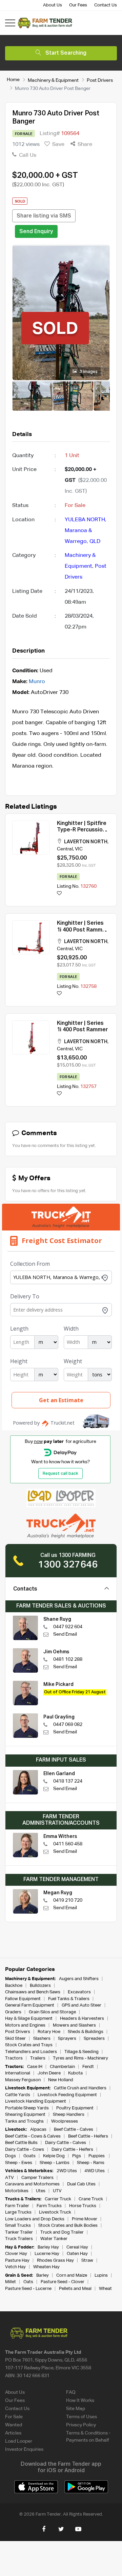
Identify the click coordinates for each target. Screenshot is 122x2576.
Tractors (14, 2058)
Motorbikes (17, 2191)
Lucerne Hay (47, 2254)
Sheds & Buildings (86, 2032)
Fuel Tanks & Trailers (69, 1999)
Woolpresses (65, 2121)
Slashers (42, 2039)
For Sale (14, 2417)
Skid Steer (15, 2039)
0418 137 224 (68, 1781)
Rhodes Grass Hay (55, 2261)
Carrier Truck (58, 2199)
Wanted (14, 2425)
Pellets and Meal (75, 2289)
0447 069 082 (68, 1725)
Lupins (101, 2276)
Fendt (88, 2067)
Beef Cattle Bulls (21, 2143)
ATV (9, 2178)
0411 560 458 (68, 1844)
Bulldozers (40, 1986)
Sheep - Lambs (55, 2163)
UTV (57, 2191)
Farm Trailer (17, 2206)
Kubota (75, 2073)
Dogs (11, 2156)
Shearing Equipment (25, 2115)
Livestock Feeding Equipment (67, 2095)
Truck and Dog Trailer (62, 2232)
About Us (53, 5)
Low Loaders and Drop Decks (35, 2219)
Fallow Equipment (23, 1999)
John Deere (49, 2073)
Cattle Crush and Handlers (80, 2088)
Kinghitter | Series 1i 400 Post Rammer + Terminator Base (82, 930)
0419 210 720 (68, 1900)
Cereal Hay (77, 2247)
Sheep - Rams (91, 2163)
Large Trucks (18, 2212)
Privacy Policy (81, 2425)
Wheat (105, 2289)
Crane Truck (91, 2199)
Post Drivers (100, 80)
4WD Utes (95, 2171)
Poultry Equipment (75, 2108)
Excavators (79, 1992)
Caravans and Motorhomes (32, 2184)
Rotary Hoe (49, 2032)
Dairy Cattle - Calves (66, 2143)
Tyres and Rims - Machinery (80, 2058)
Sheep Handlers (69, 2115)
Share (84, 145)
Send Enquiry (36, 232)
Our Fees (78, 5)
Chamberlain (62, 2067)
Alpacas (38, 2130)
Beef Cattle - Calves (74, 2130)
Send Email (65, 1634)
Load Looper (19, 2441)
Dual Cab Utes (81, 2184)
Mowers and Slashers (74, 2025)
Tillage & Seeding (82, 2052)
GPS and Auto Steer (82, 2005)
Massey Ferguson (23, 2080)
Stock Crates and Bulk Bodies (68, 2226)
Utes (41, 2191)
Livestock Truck (55, 2212)
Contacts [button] (25, 1589)
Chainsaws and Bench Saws (33, 1992)
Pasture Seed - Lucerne (28, 2289)
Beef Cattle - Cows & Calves (33, 2136)
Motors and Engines (25, 2025)
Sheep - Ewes (19, 2163)
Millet (11, 2282)
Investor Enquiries (24, 2449)
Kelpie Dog (54, 2156)
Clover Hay (16, 2254)
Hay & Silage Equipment (29, 2019)
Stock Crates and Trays (29, 2045)
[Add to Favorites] (59, 894)
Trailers (38, 2058)
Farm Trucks (49, 2206)
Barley (43, 2276)
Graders (13, 2012)
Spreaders (94, 2039)
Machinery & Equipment (53, 80)
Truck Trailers (19, 2239)
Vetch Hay (15, 2267)
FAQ (71, 2392)
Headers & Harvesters (82, 2019)
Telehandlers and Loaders (31, 2052)
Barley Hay (48, 2247)
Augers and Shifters (79, 1979)
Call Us (27, 155)
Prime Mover (85, 2219)
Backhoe (14, 1986)
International (18, 2073)
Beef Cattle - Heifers (88, 2136)
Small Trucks (18, 2226)
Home (13, 80)
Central (65, 849)
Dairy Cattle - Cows (25, 2150)
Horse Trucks (83, 2206)
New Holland (61, 2080)
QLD (95, 542)
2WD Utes (67, 2171)
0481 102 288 (68, 1659)
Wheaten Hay (46, 2267)
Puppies (97, 2156)
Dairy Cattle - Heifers (72, 2150)
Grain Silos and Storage (52, 2012)
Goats (29, 2156)
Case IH (35, 2067)
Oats (28, 2282)
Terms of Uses (82, 2417)
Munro (37, 682)
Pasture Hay (17, 2261)
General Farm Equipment (30, 2005)
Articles (13, 2433)
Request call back (60, 1474)
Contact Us (106, 5)
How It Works (80, 2401)
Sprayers (67, 2039)
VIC (79, 849)
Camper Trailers (37, 2178)
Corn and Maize (72, 2276)
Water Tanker (54, 2239)
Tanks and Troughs (24, 2121)
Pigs (77, 2156)
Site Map (76, 2409)
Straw (87, 2261)
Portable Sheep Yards (27, 2108)
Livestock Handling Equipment (36, 2101)
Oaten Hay (77, 2254)
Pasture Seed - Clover (63, 2282)
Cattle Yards (18, 2095)
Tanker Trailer (19, 2232)
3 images (88, 372)
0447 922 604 (68, 1627)
